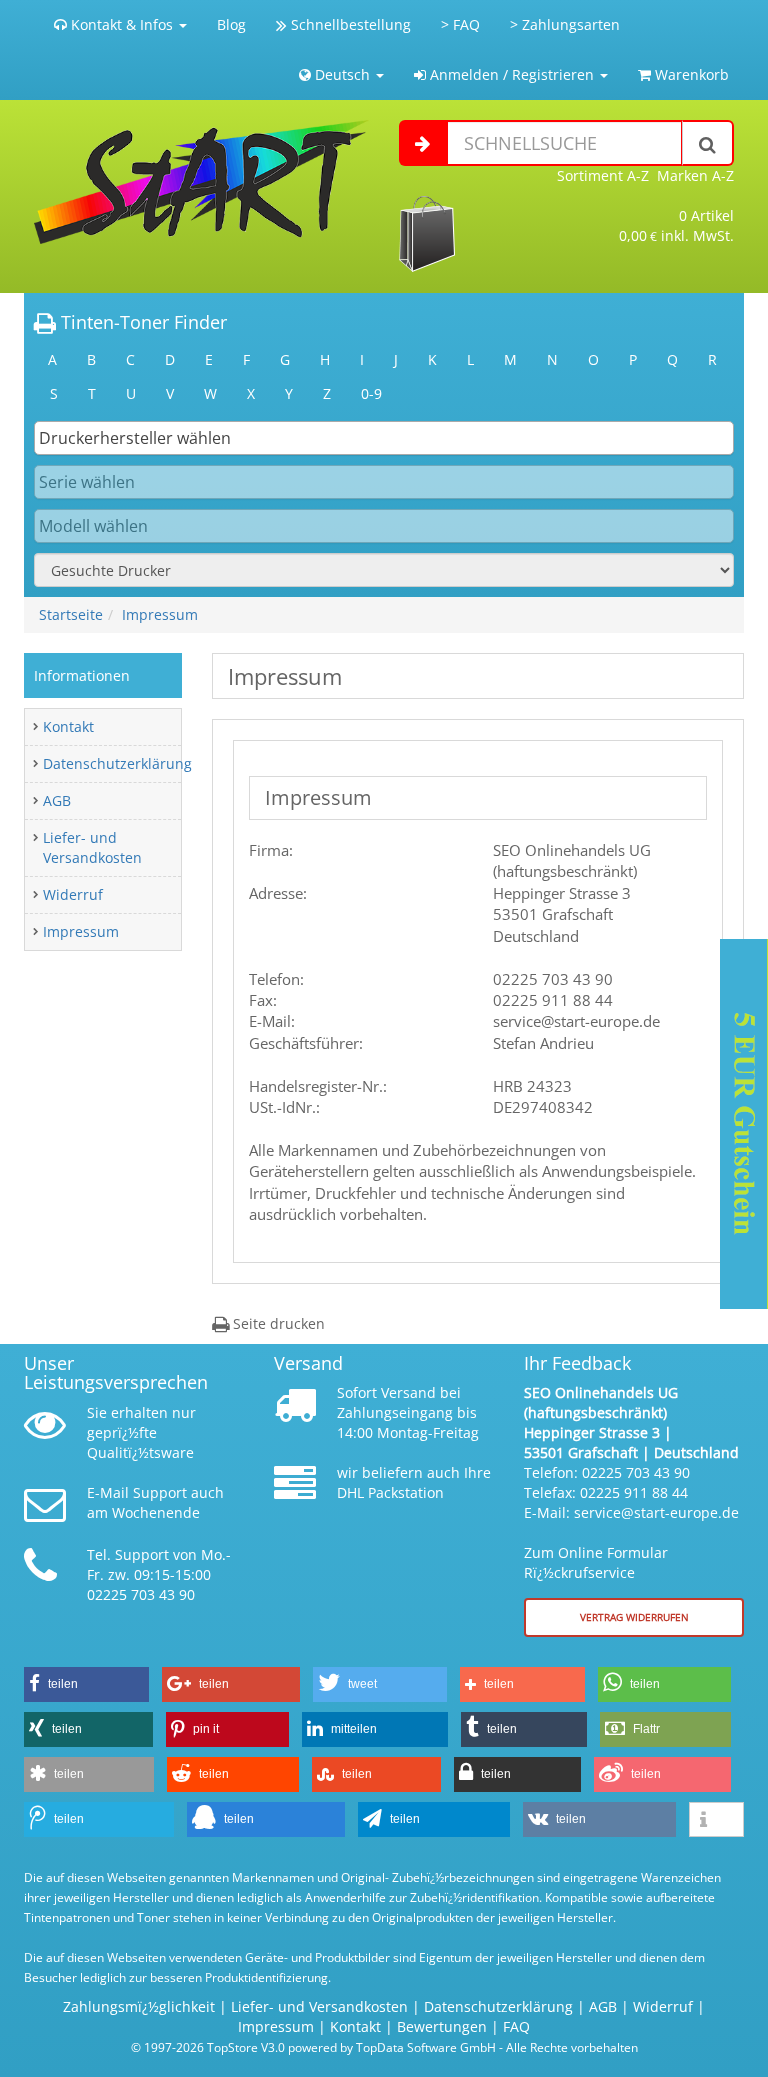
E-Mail (108, 1492)
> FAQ (460, 24)
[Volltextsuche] (708, 143)
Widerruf (73, 894)
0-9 (371, 393)
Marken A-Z (695, 175)
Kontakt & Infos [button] (122, 24)
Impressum (160, 614)
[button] (86, 1684)
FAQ (516, 2026)
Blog (231, 24)
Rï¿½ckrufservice (579, 1572)
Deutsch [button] (342, 74)
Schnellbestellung (349, 24)
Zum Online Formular (596, 1552)
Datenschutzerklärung (117, 763)
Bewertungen (442, 2026)
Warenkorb (690, 74)
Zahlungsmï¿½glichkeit (139, 2006)
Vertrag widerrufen (634, 1617)
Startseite (71, 614)
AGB (57, 800)
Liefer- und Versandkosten (92, 847)
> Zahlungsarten (565, 24)
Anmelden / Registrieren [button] (512, 74)
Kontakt (68, 726)
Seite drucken (277, 1323)
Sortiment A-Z (603, 175)
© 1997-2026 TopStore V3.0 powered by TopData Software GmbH (313, 2047)
